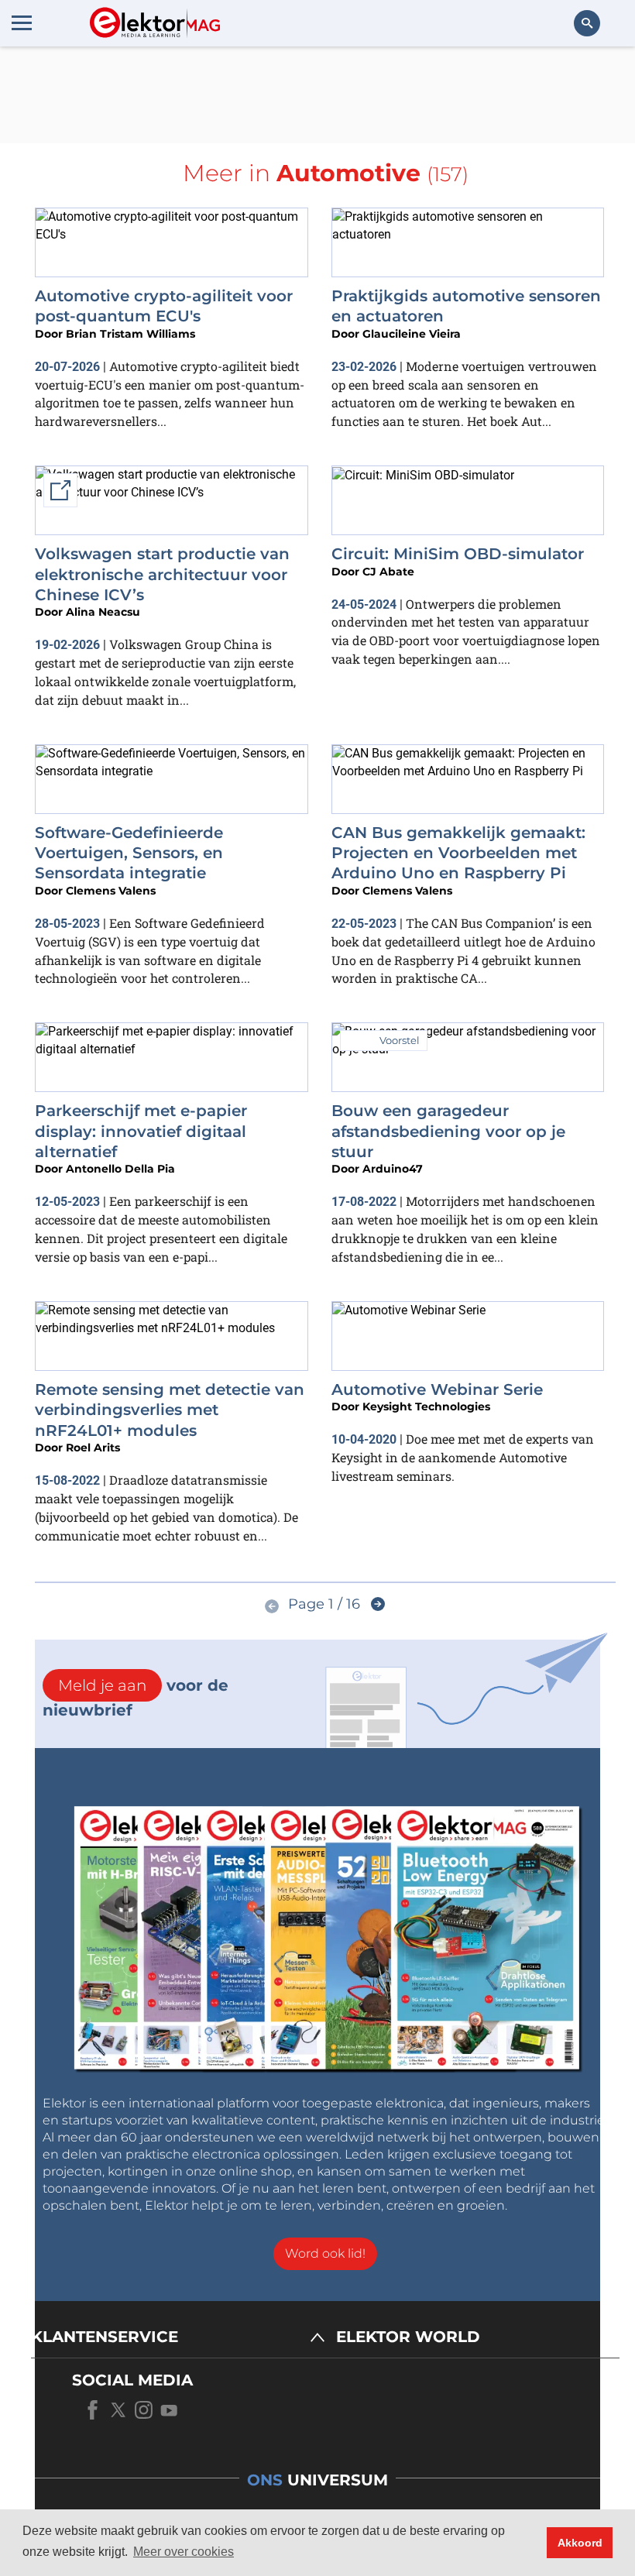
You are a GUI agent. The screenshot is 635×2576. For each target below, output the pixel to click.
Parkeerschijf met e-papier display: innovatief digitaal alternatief (141, 1131)
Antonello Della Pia (120, 1169)
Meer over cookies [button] (184, 2552)
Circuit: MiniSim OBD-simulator (458, 554)
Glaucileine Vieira (412, 334)
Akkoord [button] (580, 2543)
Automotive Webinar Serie (437, 1389)
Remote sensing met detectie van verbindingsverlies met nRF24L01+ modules (170, 1410)
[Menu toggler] (22, 22)
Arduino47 (393, 1169)
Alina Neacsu (103, 612)
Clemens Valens (111, 891)
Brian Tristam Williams (130, 334)
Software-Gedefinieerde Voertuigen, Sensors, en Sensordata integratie (129, 853)
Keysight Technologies (426, 1406)
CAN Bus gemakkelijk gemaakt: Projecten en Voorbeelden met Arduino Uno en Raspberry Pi (458, 853)
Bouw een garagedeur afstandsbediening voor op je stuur (448, 1131)
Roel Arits (93, 1448)
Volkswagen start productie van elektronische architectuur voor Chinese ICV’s (162, 574)
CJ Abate (388, 572)
